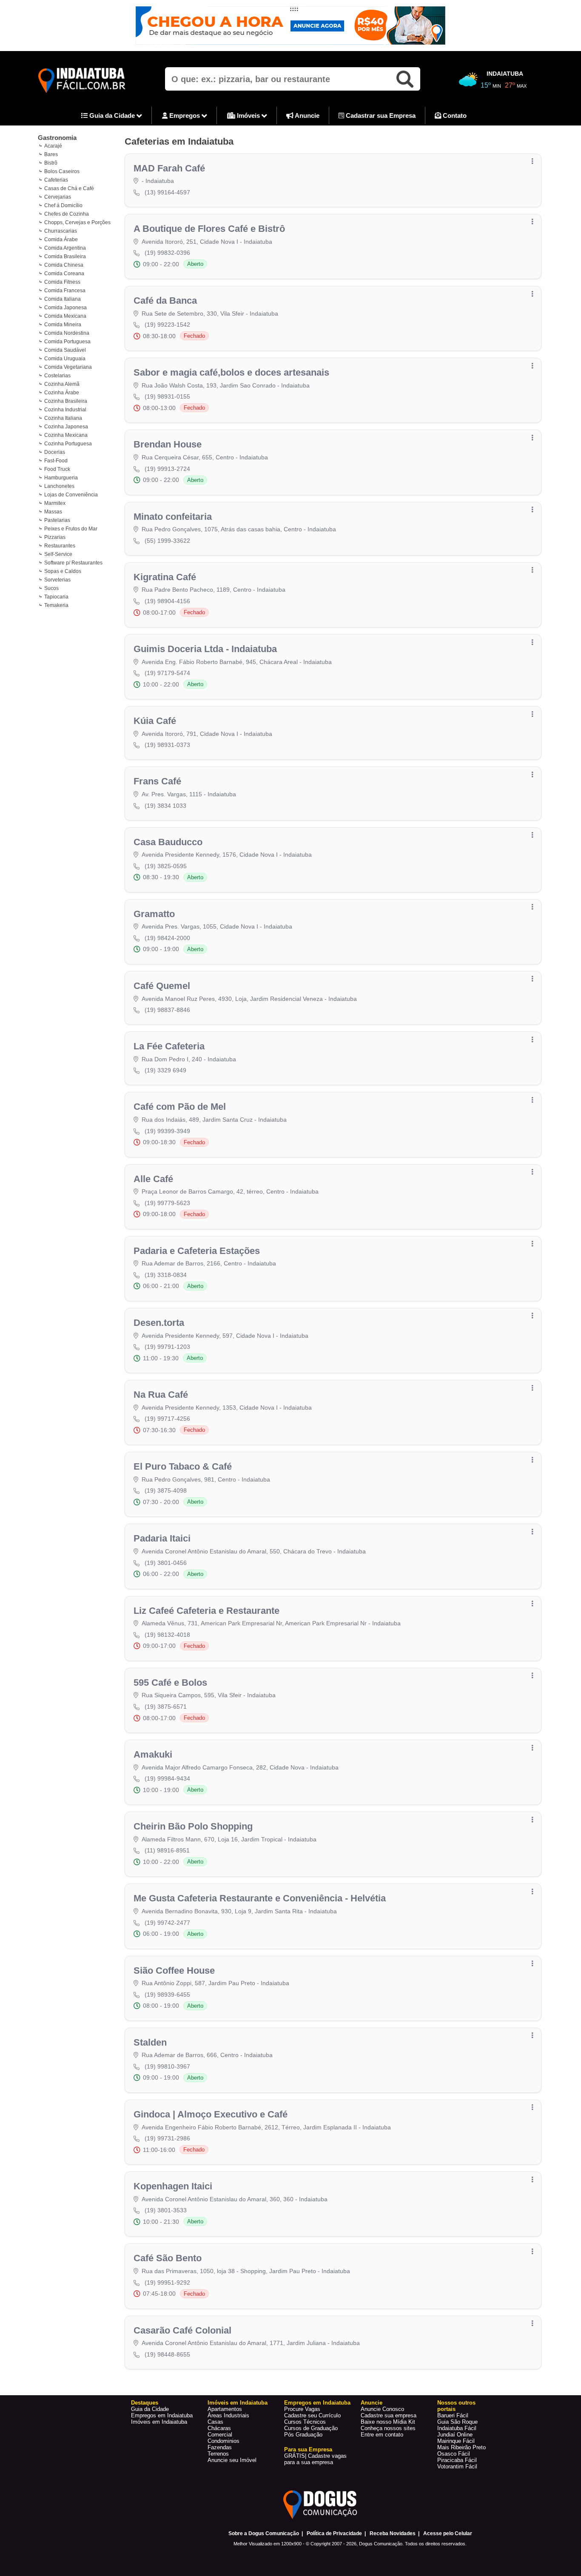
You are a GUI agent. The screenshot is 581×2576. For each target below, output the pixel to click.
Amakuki (153, 1754)
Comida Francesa (65, 291)
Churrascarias (61, 231)
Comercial (220, 2435)
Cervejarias (58, 197)
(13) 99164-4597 (167, 192)
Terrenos (218, 2454)
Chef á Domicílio (63, 205)
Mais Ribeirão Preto (461, 2447)
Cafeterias (56, 180)
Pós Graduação (303, 2435)
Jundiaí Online (455, 2435)
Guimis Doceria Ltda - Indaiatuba (205, 649)
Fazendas (220, 2447)
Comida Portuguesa (67, 342)
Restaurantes (60, 546)
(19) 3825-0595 (166, 866)
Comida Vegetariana (68, 367)
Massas (53, 512)
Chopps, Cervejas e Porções (77, 222)
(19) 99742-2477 (167, 1923)
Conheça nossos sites (388, 2428)
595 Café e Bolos (170, 1683)
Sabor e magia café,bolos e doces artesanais (231, 372)
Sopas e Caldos (63, 571)
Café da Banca (165, 301)
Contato (454, 115)
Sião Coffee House (174, 1970)
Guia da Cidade (112, 115)
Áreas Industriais (228, 2415)
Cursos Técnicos (305, 2422)
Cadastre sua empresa (389, 2415)
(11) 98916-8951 (167, 1850)
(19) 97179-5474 (167, 673)
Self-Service (58, 554)
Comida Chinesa (64, 265)
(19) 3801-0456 (166, 1563)
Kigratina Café (165, 577)
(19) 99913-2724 (167, 469)
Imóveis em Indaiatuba (159, 2422)
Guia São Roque (457, 2422)
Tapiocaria (56, 597)
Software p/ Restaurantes (73, 563)
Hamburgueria (61, 478)
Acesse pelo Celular (448, 2533)
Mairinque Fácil (456, 2441)
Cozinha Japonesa (66, 427)
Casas (215, 2422)
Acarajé (53, 146)
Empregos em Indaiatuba (162, 2415)
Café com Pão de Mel (180, 1107)
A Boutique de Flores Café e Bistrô (209, 229)
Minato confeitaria (173, 517)
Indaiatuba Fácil (457, 2428)
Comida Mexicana (65, 316)
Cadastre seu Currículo (312, 2415)
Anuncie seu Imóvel (232, 2460)
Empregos (185, 115)
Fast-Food (56, 461)
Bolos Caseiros (62, 171)
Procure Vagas (302, 2409)
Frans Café (157, 781)
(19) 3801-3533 (166, 2210)
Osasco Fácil (454, 2454)
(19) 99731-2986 (167, 2138)
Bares (51, 154)
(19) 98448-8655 (167, 2354)
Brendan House (168, 444)
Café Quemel (162, 986)
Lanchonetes (59, 486)
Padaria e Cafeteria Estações (197, 1251)
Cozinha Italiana (63, 418)
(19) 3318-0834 (166, 1275)
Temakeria (56, 605)
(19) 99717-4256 (167, 1419)
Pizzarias (55, 537)
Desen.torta (159, 1323)
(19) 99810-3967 (167, 2066)
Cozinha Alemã (62, 384)
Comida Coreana (64, 274)
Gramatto (154, 914)
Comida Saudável (65, 350)
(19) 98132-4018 (167, 1635)
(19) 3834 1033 (165, 806)
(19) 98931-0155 (167, 396)
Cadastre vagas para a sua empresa (315, 2459)
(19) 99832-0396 (167, 253)
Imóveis (248, 115)
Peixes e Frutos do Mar (71, 529)
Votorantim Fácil (457, 2466)
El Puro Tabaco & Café (183, 1466)
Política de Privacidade (334, 2533)
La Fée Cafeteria (169, 1046)
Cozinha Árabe (62, 393)
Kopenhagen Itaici (173, 2186)
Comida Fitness (62, 282)
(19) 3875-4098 (166, 1490)
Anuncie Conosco (382, 2409)
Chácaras (219, 2428)
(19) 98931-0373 (167, 745)
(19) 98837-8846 (167, 1010)
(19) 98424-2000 (167, 938)
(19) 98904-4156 (167, 601)
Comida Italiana (63, 299)
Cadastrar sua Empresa (380, 115)
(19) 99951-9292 (167, 2282)
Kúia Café (155, 721)
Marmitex (55, 503)
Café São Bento (168, 2258)
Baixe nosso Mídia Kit (388, 2422)
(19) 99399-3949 (167, 1131)
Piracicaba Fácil (457, 2460)
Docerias (55, 452)
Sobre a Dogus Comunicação (264, 2533)
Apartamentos (225, 2409)
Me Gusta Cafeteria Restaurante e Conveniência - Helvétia (260, 1898)
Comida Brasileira (65, 256)
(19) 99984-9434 (167, 1778)
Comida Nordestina (67, 333)
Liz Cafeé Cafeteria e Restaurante (206, 1611)
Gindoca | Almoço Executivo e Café (211, 2114)
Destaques (145, 2403)
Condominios (224, 2441)
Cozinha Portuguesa (68, 444)
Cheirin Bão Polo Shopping (193, 1826)
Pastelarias (57, 520)
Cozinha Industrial (65, 410)
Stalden (150, 2042)
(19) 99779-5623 (167, 1203)
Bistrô (51, 163)
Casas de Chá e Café (69, 188)
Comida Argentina (65, 248)
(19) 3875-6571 (166, 1707)
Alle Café (153, 1179)
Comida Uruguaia (65, 359)
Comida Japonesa (66, 308)
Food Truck (57, 469)
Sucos (51, 588)
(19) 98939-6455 (167, 1995)
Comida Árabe (61, 239)
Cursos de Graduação (311, 2428)
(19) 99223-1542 (167, 325)
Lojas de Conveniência (71, 495)
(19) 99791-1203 (167, 1347)
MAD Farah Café (169, 168)
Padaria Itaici (162, 1538)
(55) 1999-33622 (167, 541)
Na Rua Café (161, 1395)
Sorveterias (57, 580)
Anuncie (306, 115)
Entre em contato (382, 2435)
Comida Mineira (63, 325)
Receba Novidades (393, 2533)
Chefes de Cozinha (67, 214)
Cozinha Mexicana (66, 435)
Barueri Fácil (453, 2415)
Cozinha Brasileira (66, 401)
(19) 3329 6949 (165, 1070)
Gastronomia (57, 138)
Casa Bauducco (168, 842)
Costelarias (57, 376)
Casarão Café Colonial (182, 2330)
